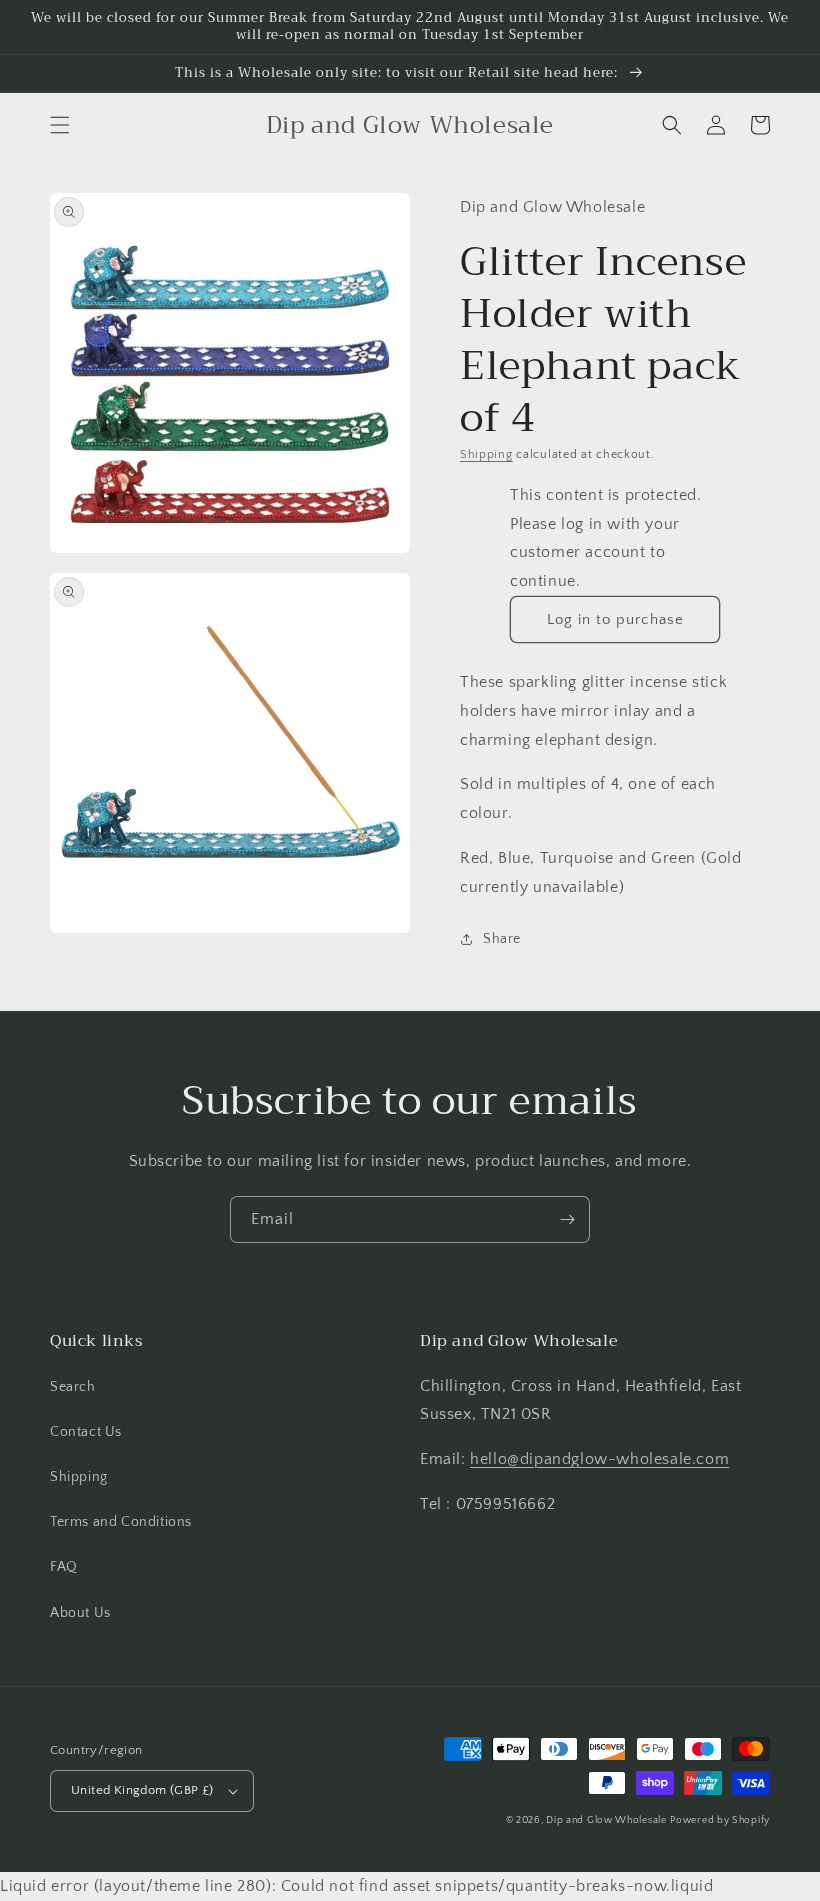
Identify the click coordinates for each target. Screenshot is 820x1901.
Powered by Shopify (720, 1820)
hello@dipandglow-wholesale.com (599, 1459)
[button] (60, 125)
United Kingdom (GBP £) (142, 1790)
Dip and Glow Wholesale (606, 1820)
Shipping (486, 454)
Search (73, 1387)
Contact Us (86, 1432)
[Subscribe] (567, 1219)
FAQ (64, 1567)
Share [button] (502, 939)
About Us (80, 1613)
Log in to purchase (615, 619)
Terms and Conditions (121, 1522)
